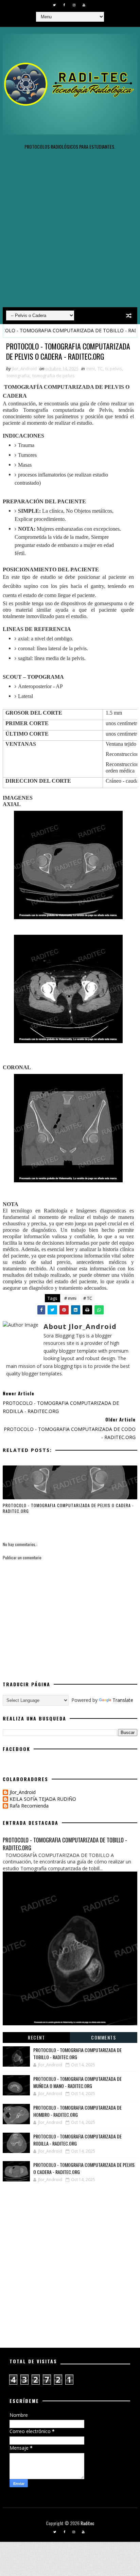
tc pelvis (114, 368)
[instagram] (74, 5)
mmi (91, 368)
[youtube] (84, 5)
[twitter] (54, 5)
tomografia (18, 376)
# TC (88, 1298)
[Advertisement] (70, 231)
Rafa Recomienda (29, 1806)
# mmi (70, 1298)
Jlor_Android (23, 1792)
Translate (123, 1700)
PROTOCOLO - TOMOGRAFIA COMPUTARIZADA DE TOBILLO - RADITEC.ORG (65, 1844)
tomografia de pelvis (54, 376)
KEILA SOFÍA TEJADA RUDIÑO (43, 1799)
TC (100, 368)
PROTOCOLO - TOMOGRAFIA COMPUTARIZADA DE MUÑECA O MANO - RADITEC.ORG (77, 2082)
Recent (36, 2037)
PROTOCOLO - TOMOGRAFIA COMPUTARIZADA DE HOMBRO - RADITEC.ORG (77, 2111)
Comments (103, 2037)
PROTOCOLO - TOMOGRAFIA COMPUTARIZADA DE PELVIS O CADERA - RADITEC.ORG (68, 1508)
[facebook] (64, 5)
